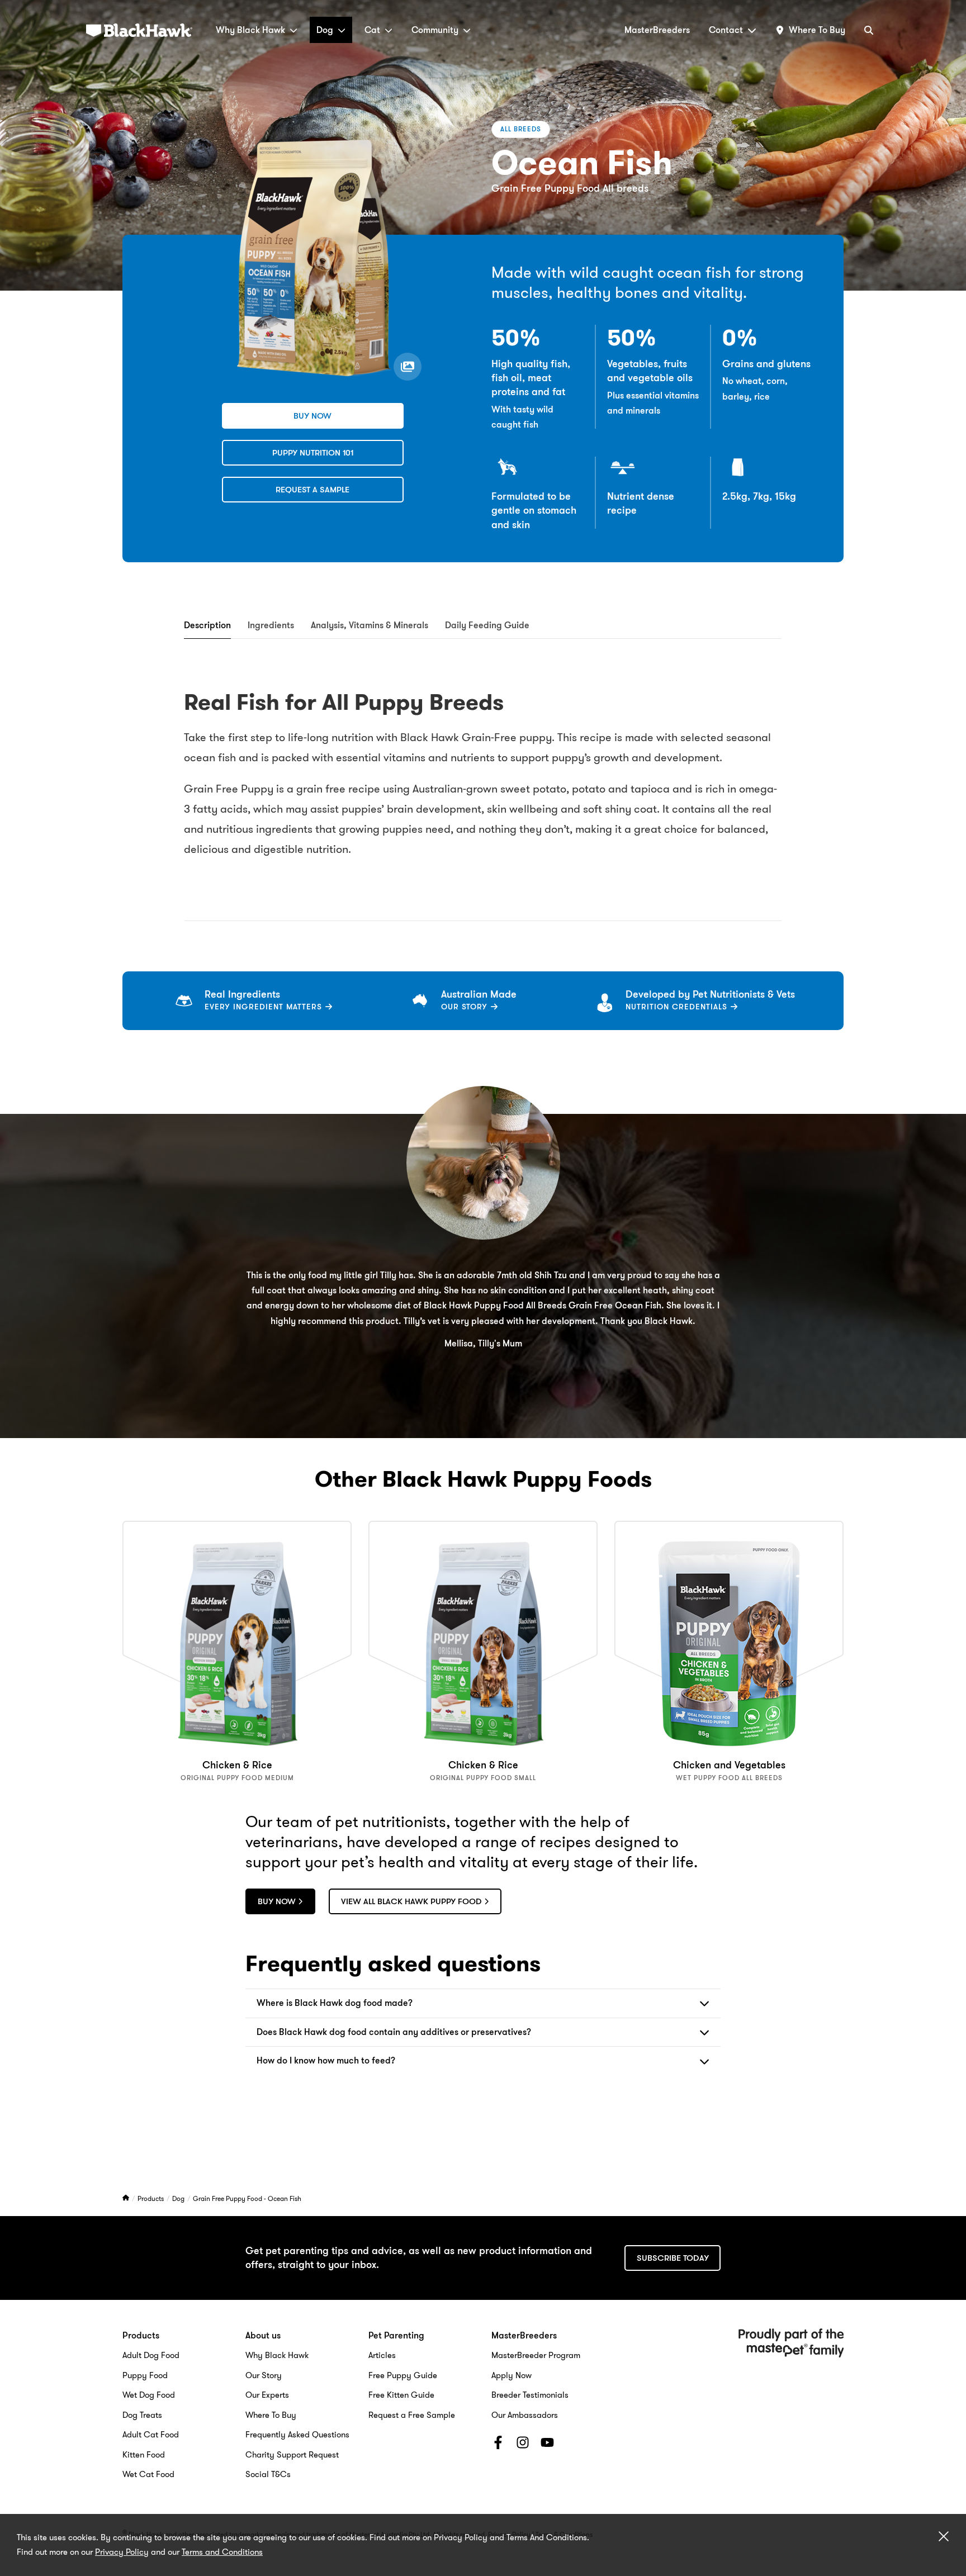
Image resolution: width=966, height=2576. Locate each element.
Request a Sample (312, 490)
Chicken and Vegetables (729, 1765)
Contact (726, 30)
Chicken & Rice (237, 1765)
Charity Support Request (292, 2455)
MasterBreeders (657, 30)
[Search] (869, 30)
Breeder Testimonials (530, 2395)
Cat (372, 30)
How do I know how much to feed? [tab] (326, 2060)
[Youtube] (547, 2445)
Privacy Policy (122, 2552)
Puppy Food (145, 2375)
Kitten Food (144, 2455)
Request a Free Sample (412, 2415)
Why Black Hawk (250, 30)
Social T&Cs (268, 2474)
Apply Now (512, 2375)
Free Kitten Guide (401, 2395)
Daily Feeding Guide (487, 625)
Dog (325, 30)
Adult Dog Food (151, 2355)
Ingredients (271, 625)
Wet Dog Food (149, 2395)
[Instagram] (523, 2445)
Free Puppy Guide (403, 2375)
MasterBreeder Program (536, 2355)
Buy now (312, 416)
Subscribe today (673, 2258)
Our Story (466, 1007)
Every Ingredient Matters (265, 1007)
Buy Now (277, 1901)
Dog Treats (142, 2415)
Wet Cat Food (148, 2474)
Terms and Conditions (222, 2552)
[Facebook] (498, 2445)
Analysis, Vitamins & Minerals (370, 625)
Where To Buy (271, 2415)
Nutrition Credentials (678, 1007)
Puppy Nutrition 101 (313, 453)
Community (435, 30)
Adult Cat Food (151, 2435)
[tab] (207, 626)
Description (207, 625)
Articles (382, 2355)
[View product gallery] (408, 367)
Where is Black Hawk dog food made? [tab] (335, 2003)
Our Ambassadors (525, 2415)
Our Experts (267, 2395)
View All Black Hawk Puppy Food (411, 1901)
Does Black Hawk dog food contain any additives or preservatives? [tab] (394, 2032)
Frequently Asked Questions (297, 2435)
